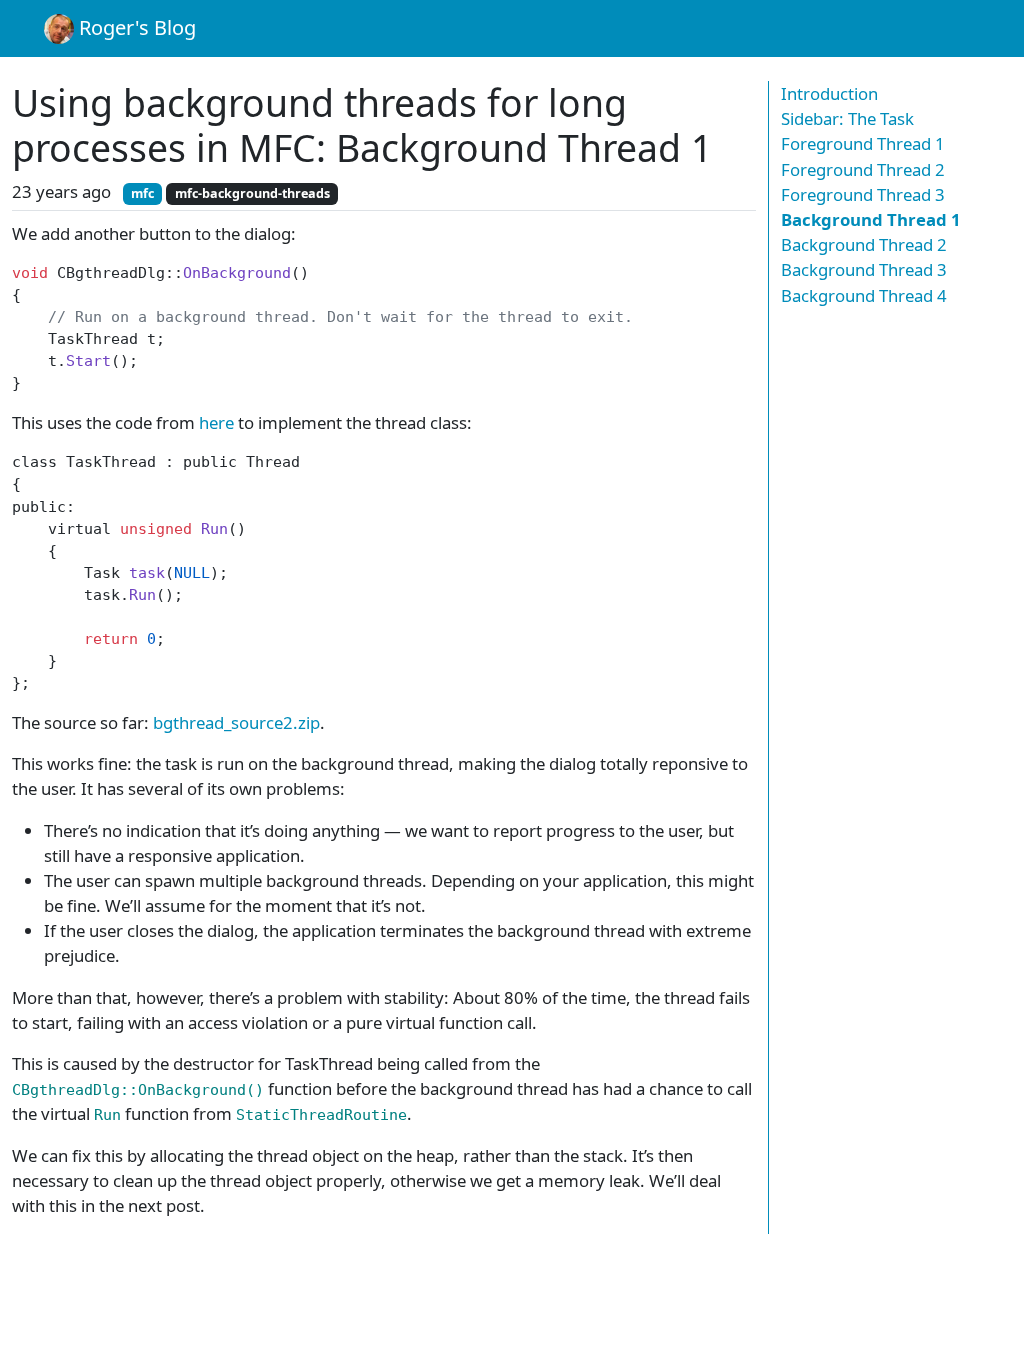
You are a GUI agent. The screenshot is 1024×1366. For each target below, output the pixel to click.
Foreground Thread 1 (863, 143)
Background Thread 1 (871, 219)
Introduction (829, 93)
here (216, 422)
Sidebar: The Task (847, 118)
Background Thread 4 (864, 295)
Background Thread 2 (864, 244)
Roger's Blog (135, 27)
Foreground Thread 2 (863, 169)
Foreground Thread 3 (863, 194)
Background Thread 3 (864, 269)
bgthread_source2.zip (236, 722)
